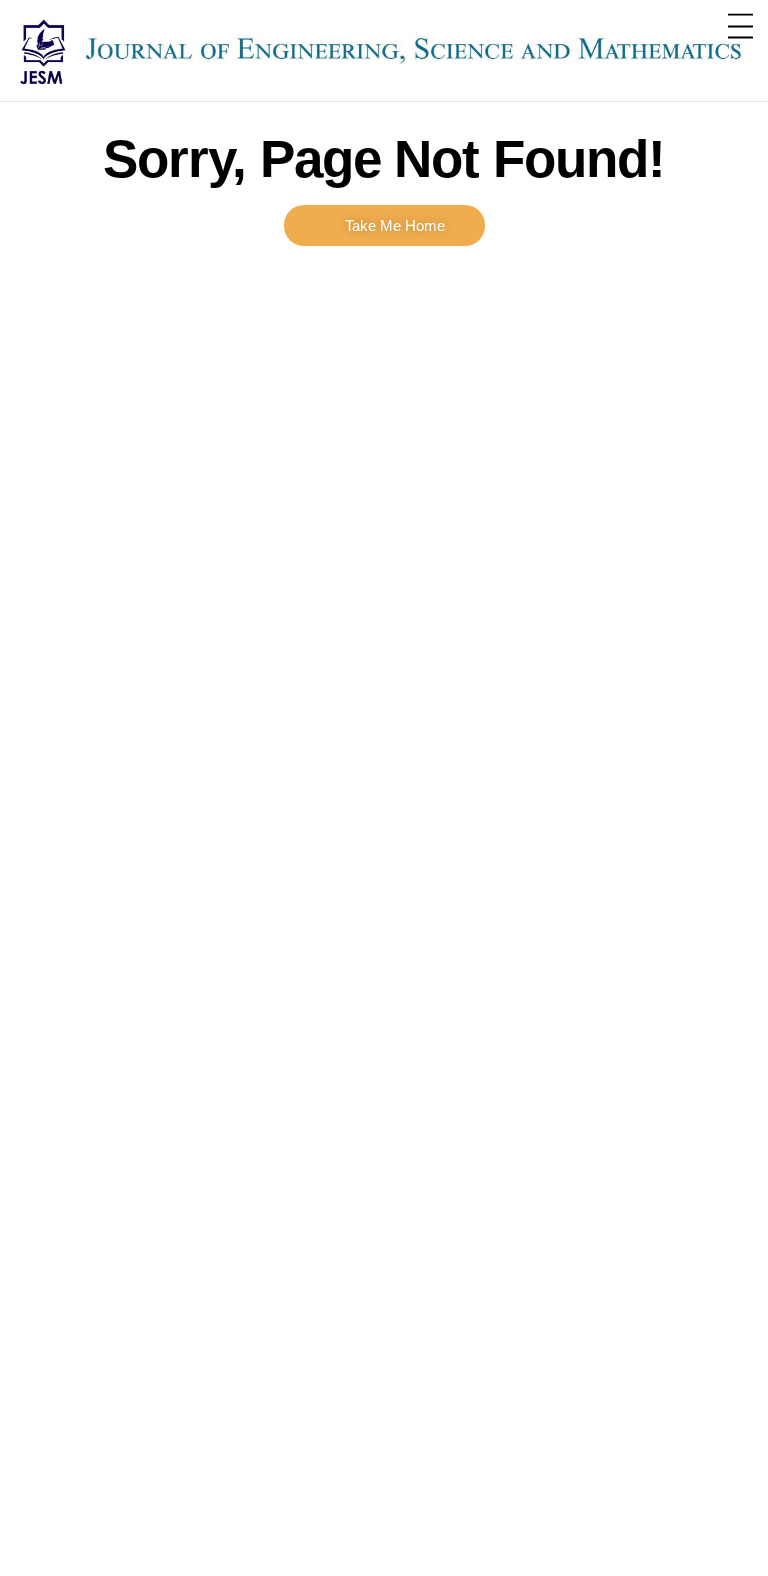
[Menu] (740, 26)
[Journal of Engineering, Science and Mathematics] (383, 89)
